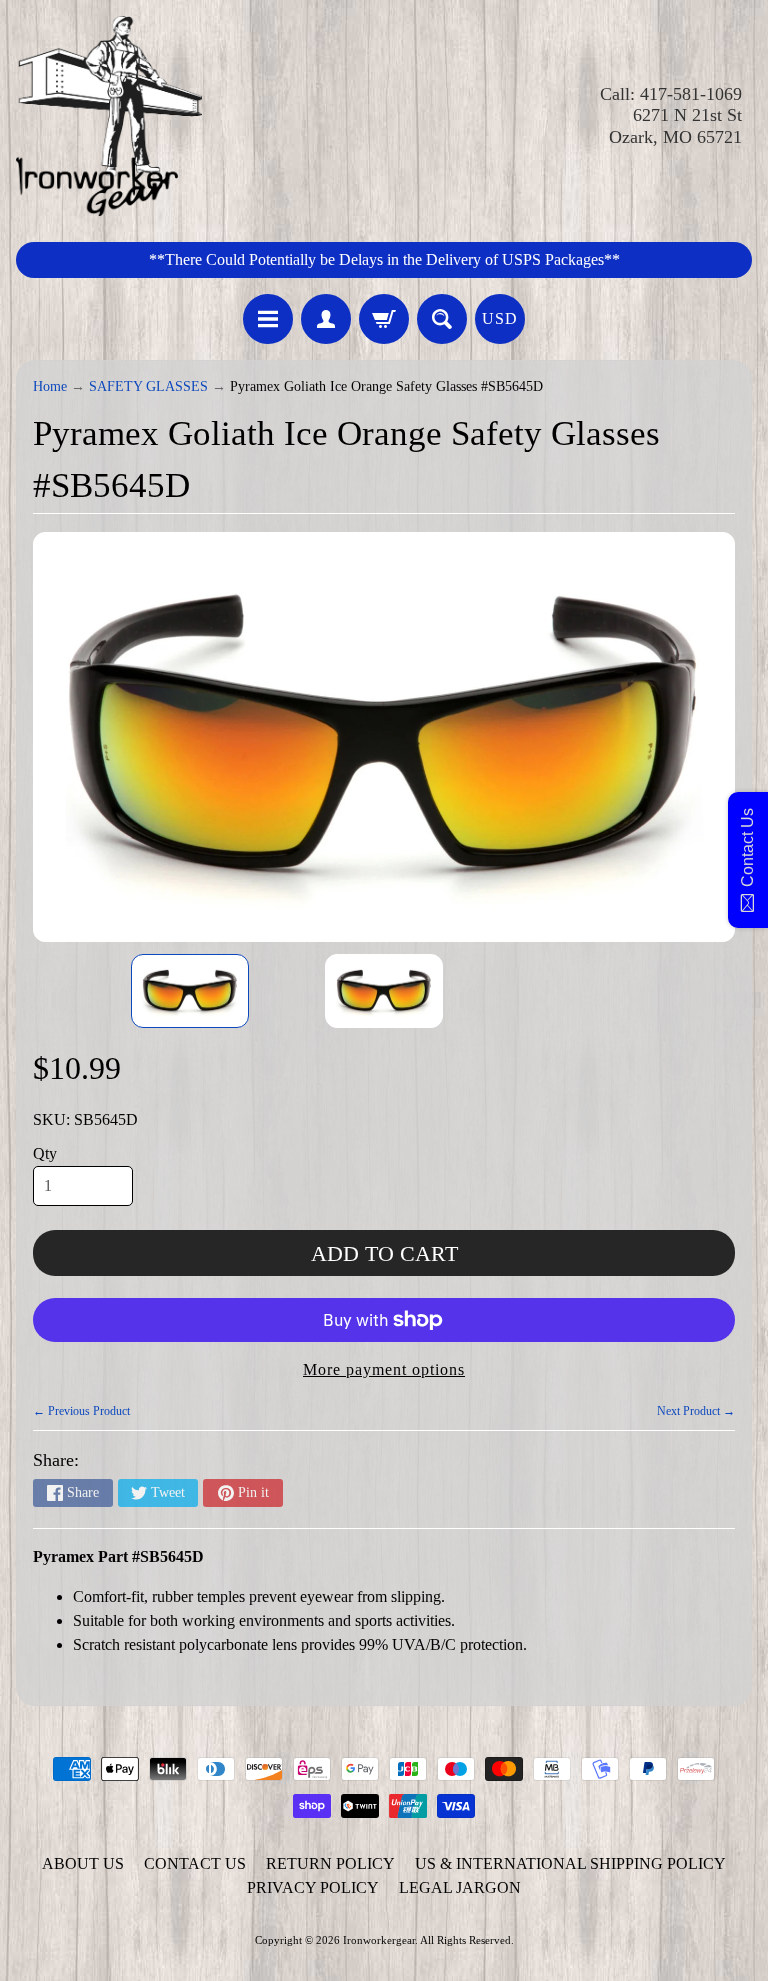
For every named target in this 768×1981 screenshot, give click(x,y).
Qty (45, 1153)
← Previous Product (81, 1411)
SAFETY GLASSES (148, 386)
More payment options (384, 1369)
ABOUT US (83, 1863)
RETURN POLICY (330, 1863)
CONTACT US (195, 1863)
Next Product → (696, 1411)
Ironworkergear (379, 1940)
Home (50, 386)
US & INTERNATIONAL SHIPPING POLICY (570, 1863)
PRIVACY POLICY (313, 1887)
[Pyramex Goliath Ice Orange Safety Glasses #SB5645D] (190, 991)
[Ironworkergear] (109, 116)
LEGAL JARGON (460, 1887)
